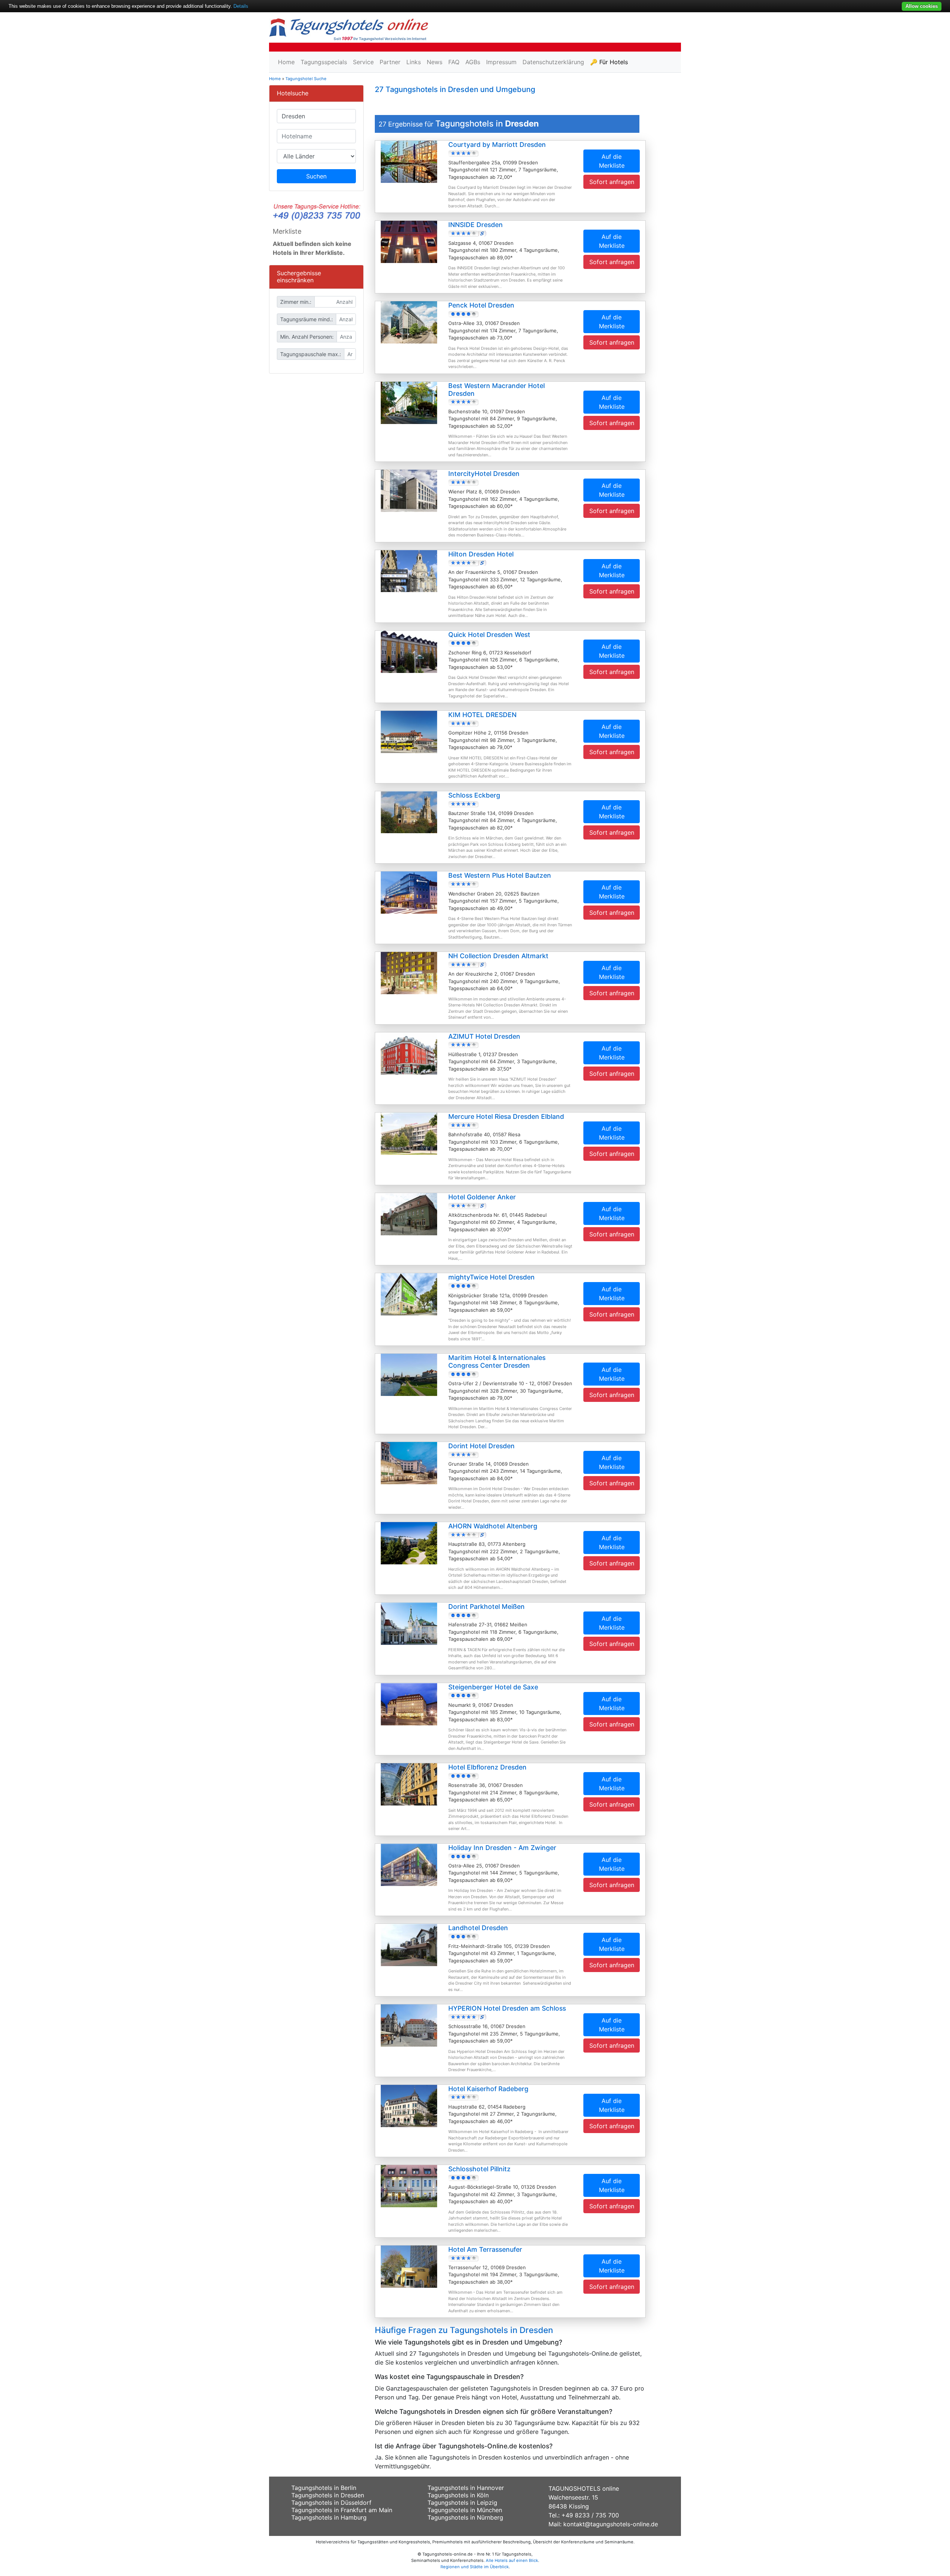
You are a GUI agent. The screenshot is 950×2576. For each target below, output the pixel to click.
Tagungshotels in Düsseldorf (331, 2503)
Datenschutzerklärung (553, 62)
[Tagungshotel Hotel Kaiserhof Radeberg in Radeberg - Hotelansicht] (409, 2105)
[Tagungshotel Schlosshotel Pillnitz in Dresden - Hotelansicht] (409, 2186)
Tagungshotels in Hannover (466, 2488)
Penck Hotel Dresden (481, 305)
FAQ (454, 62)
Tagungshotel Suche (306, 79)
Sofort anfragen (612, 182)
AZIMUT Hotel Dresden (484, 1036)
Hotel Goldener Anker (482, 1197)
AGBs (473, 62)
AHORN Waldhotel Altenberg (493, 1526)
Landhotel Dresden (478, 1928)
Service (363, 62)
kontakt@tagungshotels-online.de (611, 2524)
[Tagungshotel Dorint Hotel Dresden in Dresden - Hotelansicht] (409, 1462)
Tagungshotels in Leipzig (462, 2503)
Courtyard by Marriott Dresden (497, 144)
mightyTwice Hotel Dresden (492, 1277)
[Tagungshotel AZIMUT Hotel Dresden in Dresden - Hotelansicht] (409, 1053)
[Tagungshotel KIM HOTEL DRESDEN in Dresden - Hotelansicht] (409, 732)
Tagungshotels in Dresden (328, 2495)
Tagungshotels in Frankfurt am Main (342, 2510)
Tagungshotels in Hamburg (329, 2517)
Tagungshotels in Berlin (324, 2488)
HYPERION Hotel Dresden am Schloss (507, 2008)
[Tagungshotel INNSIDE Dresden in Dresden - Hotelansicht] (409, 241)
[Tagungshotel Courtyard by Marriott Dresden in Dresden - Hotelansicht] (409, 161)
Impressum (501, 62)
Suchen (316, 176)
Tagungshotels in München (465, 2510)
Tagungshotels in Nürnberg (465, 2517)
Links (414, 62)
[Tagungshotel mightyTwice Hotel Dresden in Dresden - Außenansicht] (409, 1294)
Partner (390, 62)
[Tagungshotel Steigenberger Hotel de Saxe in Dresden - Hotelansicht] (409, 1703)
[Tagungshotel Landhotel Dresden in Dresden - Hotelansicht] (409, 1945)
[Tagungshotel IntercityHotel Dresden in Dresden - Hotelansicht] (409, 490)
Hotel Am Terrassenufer (485, 2249)
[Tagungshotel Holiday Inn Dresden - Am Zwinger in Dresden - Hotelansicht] (409, 1864)
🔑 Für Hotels (609, 62)
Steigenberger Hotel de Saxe (493, 1687)
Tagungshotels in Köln (458, 2495)
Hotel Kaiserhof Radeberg (488, 2089)
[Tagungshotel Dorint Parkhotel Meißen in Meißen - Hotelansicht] (409, 1623)
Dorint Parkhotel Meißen (487, 1606)
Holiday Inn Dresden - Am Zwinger (502, 1848)
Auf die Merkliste (612, 161)
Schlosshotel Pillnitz (479, 2169)
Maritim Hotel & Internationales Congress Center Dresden (497, 1361)
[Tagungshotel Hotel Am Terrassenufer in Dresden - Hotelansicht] (409, 2266)
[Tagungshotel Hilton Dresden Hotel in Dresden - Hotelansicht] (409, 571)
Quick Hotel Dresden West (489, 635)
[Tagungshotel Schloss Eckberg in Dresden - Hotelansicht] (409, 812)
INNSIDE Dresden (476, 225)
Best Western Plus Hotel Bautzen (500, 875)
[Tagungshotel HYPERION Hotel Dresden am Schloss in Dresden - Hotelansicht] (409, 2025)
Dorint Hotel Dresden (481, 1446)
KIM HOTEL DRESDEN (482, 715)
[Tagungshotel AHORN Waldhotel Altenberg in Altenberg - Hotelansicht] (409, 1542)
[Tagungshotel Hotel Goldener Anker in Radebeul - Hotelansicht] (409, 1213)
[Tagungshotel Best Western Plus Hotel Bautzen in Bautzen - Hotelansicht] (409, 892)
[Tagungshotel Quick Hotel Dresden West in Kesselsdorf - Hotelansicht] (409, 651)
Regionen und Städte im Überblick (475, 2567)
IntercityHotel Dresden (484, 474)
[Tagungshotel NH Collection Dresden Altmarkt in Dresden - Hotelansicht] (409, 972)
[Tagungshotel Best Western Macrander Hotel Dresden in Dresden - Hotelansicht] (409, 402)
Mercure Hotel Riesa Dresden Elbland (506, 1116)
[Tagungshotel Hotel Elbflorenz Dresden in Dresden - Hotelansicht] (409, 1784)
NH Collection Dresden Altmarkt (498, 956)
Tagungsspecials (324, 62)
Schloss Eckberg (474, 795)
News (435, 62)
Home (286, 62)
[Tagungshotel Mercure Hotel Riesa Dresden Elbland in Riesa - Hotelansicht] (409, 1133)
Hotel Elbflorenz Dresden (487, 1767)
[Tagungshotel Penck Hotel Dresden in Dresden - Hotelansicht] (409, 322)
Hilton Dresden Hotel (481, 554)
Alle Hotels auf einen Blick (512, 2560)
